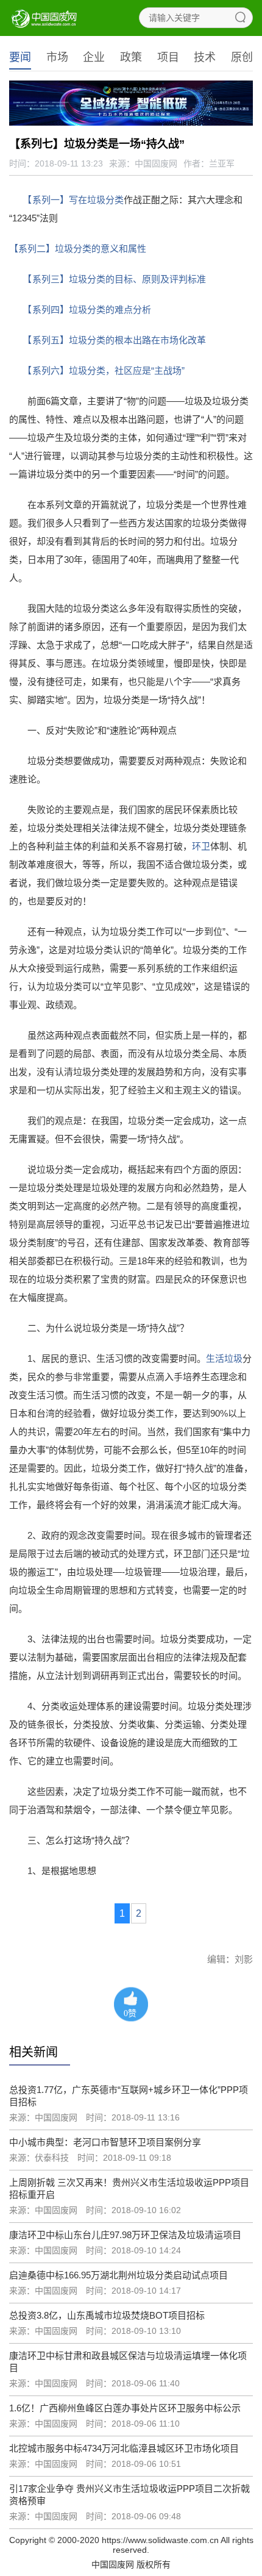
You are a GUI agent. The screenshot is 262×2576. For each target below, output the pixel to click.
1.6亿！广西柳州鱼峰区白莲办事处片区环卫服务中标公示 (125, 2408)
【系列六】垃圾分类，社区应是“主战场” (106, 370)
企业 (94, 57)
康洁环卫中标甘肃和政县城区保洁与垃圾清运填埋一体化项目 (128, 2362)
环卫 (201, 846)
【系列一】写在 (57, 200)
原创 (242, 57)
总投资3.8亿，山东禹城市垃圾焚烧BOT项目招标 (107, 2315)
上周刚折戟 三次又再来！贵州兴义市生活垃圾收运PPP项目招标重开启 (129, 2188)
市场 (57, 57)
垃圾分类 (105, 200)
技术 (205, 57)
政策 (131, 57)
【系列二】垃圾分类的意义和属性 (78, 249)
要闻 (20, 57)
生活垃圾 (224, 1358)
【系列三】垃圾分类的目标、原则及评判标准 (117, 279)
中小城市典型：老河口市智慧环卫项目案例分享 (105, 2142)
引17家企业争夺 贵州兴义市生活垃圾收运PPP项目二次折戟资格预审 (129, 2495)
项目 (168, 57)
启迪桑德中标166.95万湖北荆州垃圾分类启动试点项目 (119, 2275)
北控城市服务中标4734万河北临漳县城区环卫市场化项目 (124, 2448)
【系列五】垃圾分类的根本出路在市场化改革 (117, 340)
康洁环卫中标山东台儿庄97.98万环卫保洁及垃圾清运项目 (125, 2235)
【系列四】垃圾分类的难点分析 (89, 309)
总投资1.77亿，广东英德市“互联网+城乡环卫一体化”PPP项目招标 (129, 2096)
